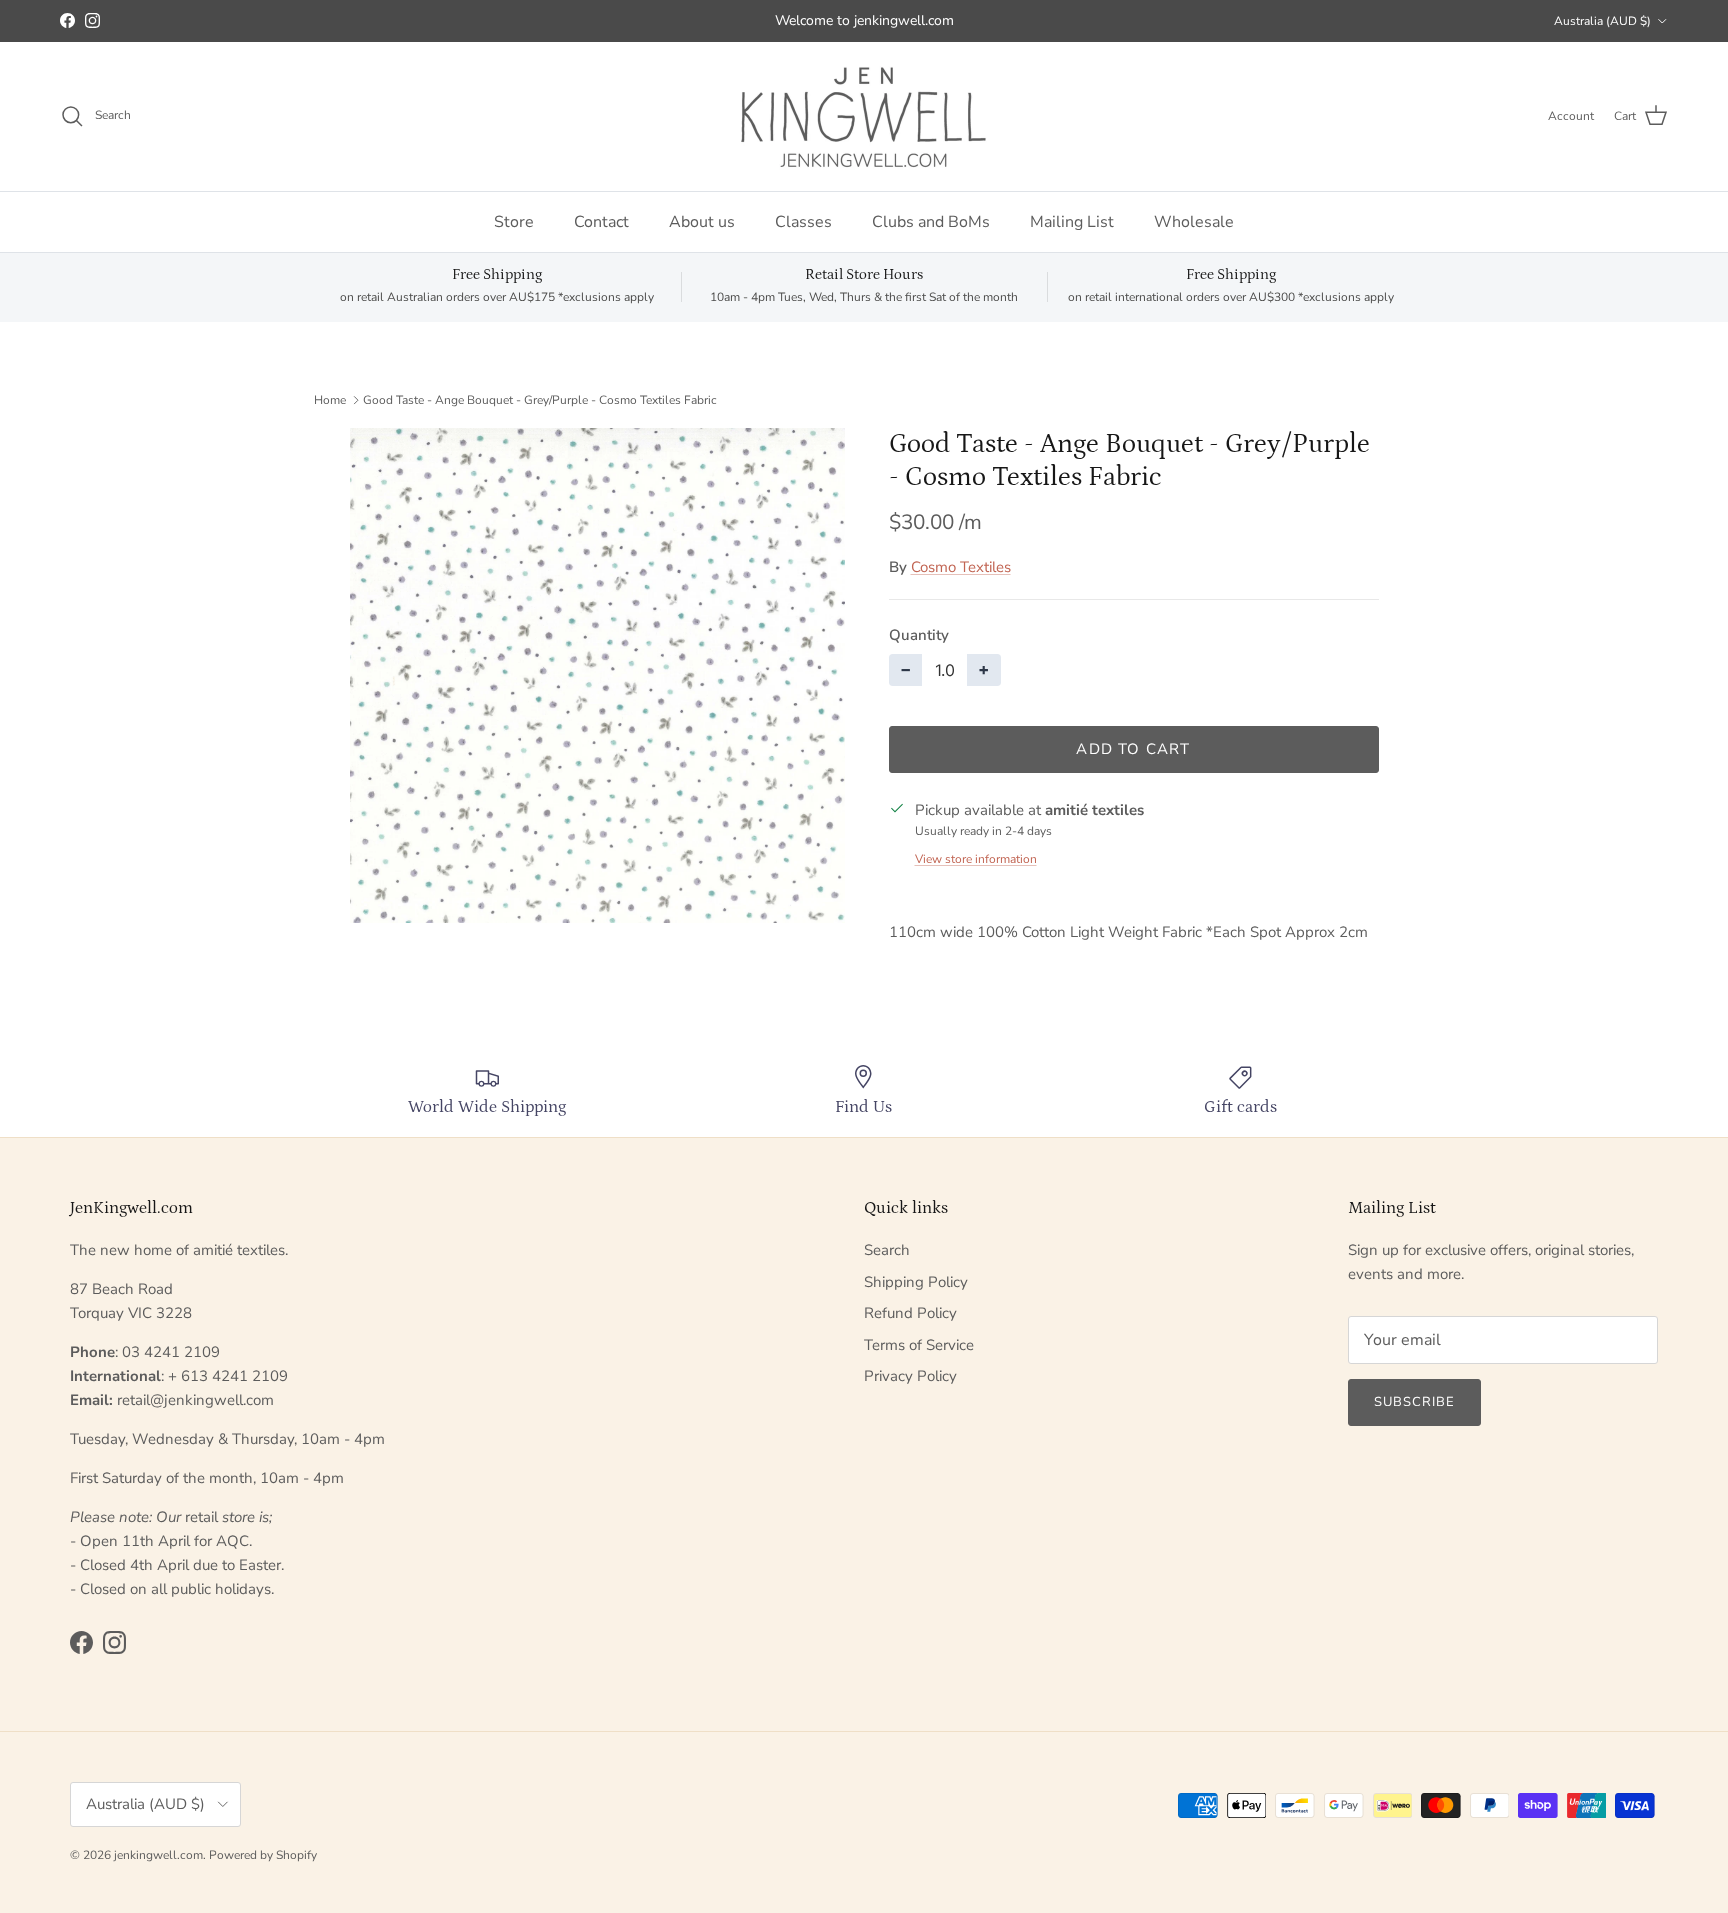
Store (514, 222)
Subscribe (1414, 1402)
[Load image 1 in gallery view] (597, 675)
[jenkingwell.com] (864, 116)
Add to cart (1133, 749)
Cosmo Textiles (961, 567)
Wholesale (1194, 222)
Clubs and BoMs (931, 222)
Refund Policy (910, 1313)
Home (330, 399)
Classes (803, 222)
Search (887, 1250)
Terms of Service (919, 1345)
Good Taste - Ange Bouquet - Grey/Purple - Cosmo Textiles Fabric (540, 399)
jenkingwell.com (158, 1855)
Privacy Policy (910, 1376)
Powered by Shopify (263, 1855)
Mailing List (1072, 222)
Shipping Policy (916, 1282)
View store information (976, 859)
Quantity (919, 635)
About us (702, 222)
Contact (601, 222)
